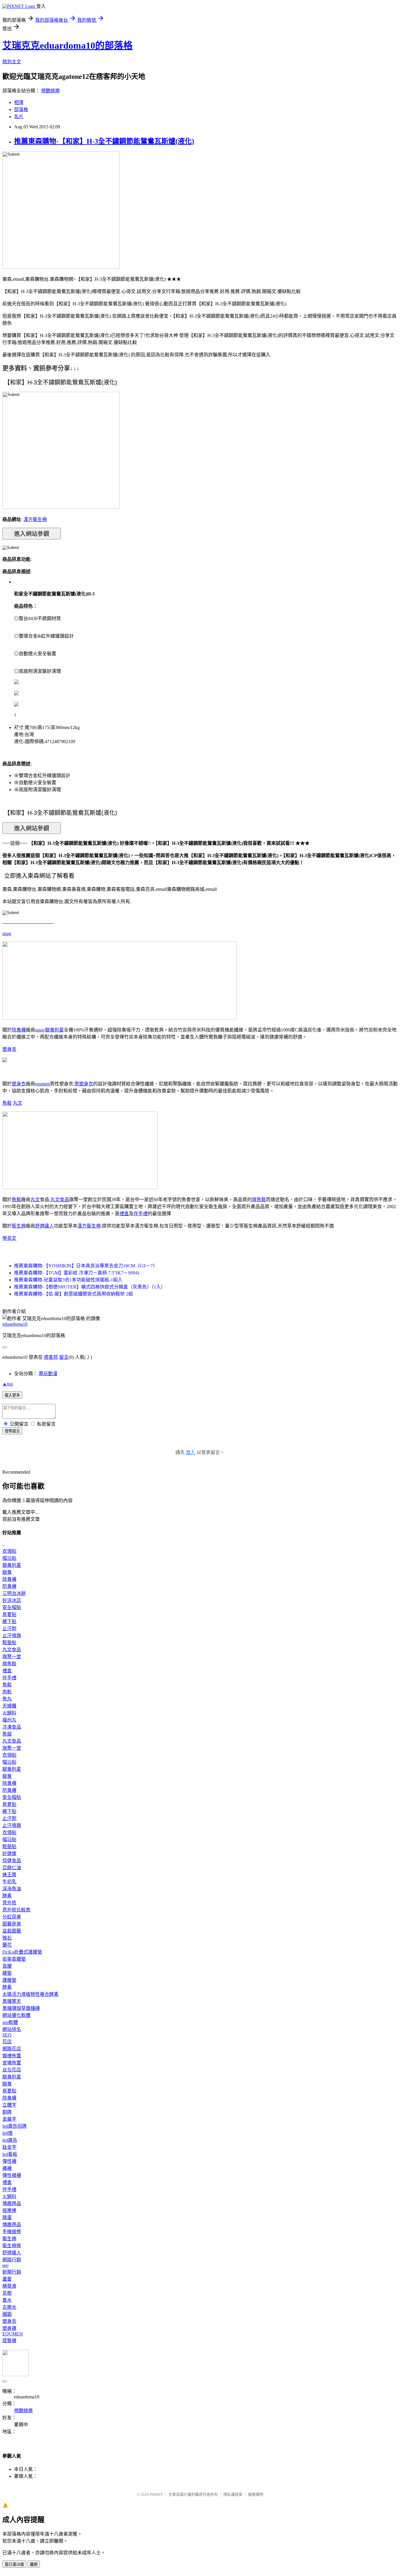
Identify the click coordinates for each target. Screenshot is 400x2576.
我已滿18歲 (14, 2564)
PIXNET (156, 2494)
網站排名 (12, 2029)
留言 (64, 1357)
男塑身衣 (84, 1084)
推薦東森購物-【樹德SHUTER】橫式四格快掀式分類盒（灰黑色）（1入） (90, 1287)
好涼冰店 (12, 1600)
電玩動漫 (48, 1374)
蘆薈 (7, 2279)
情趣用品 (12, 2203)
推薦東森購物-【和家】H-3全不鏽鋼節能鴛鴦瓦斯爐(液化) (104, 141)
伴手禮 (141, 1214)
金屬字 (9, 2119)
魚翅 (7, 1734)
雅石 (7, 1938)
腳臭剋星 (54, 1030)
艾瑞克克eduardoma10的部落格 (67, 45)
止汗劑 (9, 1628)
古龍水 (9, 2307)
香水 (7, 2300)
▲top (8, 1384)
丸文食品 (60, 1200)
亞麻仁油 (12, 1868)
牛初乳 (9, 1882)
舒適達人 (45, 1226)
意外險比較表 (16, 1910)
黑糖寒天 (12, 2001)
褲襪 (7, 2168)
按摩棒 (9, 2210)
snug (7, 933)
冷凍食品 (12, 1727)
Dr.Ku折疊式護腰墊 (22, 1952)
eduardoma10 (15, 1324)
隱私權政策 (233, 2494)
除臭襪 (19, 1030)
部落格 (21, 109)
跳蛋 (7, 2217)
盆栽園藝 (12, 1931)
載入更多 (12, 1395)
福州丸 (9, 1720)
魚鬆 (7, 1103)
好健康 (9, 1854)
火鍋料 (9, 1713)
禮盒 (124, 1214)
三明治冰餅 (14, 1593)
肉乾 (7, 1692)
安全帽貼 (12, 1607)
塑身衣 (9, 1049)
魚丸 (7, 1699)
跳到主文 (12, 62)
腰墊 (7, 1973)
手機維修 (12, 2232)
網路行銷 (12, 2260)
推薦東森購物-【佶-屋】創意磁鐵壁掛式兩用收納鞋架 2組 (73, 1294)
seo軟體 (10, 2022)
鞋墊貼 (9, 1643)
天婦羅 (9, 1706)
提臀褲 (9, 2341)
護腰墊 (9, 1980)
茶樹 (7, 2293)
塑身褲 (9, 2328)
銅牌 (7, 2112)
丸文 (18, 1103)
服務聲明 (256, 2494)
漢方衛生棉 (35, 519)
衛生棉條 (12, 2246)
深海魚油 (12, 1889)
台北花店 (12, 2070)
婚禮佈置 (12, 2056)
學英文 (9, 1238)
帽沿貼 (9, 1558)
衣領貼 (9, 1551)
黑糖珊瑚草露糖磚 (21, 2008)
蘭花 (7, 1945)
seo (5, 2265)
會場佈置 (12, 2063)
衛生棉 (19, 1226)
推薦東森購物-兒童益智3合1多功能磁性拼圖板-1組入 (68, 1280)
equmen (42, 1084)
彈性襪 (9, 2161)
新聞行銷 (12, 2272)
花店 (7, 2042)
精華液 (9, 2286)
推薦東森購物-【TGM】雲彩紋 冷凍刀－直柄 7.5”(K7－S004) (77, 1273)
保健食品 (12, 1861)
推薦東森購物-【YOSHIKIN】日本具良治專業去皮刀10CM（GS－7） (86, 1266)
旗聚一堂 (12, 1657)
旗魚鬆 (259, 1200)
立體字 (9, 2105)
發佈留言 (12, 1431)
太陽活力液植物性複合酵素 (30, 1994)
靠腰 (7, 1966)
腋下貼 (9, 1621)
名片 (19, 116)
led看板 (10, 2154)
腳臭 (7, 1572)
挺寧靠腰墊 (14, 1959)
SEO (7, 2035)
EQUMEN (13, 2334)
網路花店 (12, 2049)
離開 (34, 2564)
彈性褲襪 (12, 2175)
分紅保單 (12, 1917)
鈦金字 (9, 2147)
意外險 (9, 1903)
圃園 (7, 2314)
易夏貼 (9, 1614)
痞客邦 (51, 1357)
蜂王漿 (9, 1875)
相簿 (19, 102)
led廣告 (10, 2140)
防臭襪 (9, 1586)
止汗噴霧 (12, 1636)
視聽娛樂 (50, 91)
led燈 (7, 2133)
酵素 (7, 1896)
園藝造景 (12, 1924)
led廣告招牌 (14, 2126)
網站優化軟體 (16, 2015)
